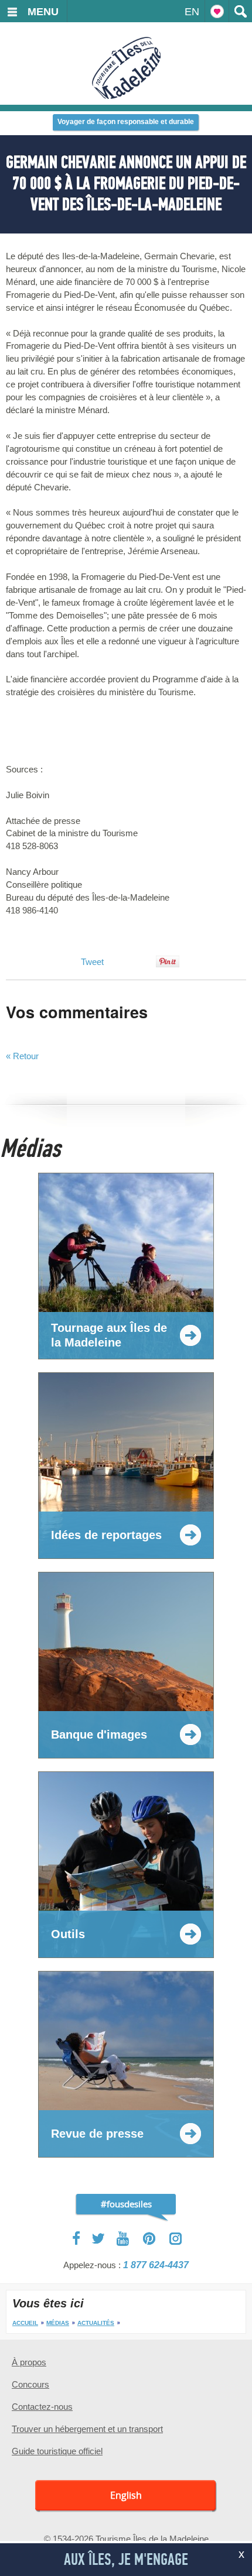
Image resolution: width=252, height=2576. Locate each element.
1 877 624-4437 (156, 2265)
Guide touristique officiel (57, 2451)
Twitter (98, 2238)
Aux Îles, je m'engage (126, 2560)
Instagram (176, 2239)
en (192, 12)
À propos (29, 2362)
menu (43, 12)
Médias (58, 2323)
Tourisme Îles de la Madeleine (126, 68)
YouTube (124, 2239)
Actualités (96, 2323)
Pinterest (150, 2239)
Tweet (92, 962)
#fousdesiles (126, 2204)
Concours (30, 2384)
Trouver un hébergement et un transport (87, 2429)
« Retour (22, 1056)
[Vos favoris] (217, 11)
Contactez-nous (42, 2407)
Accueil (25, 2323)
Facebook (77, 2238)
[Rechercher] (240, 11)
